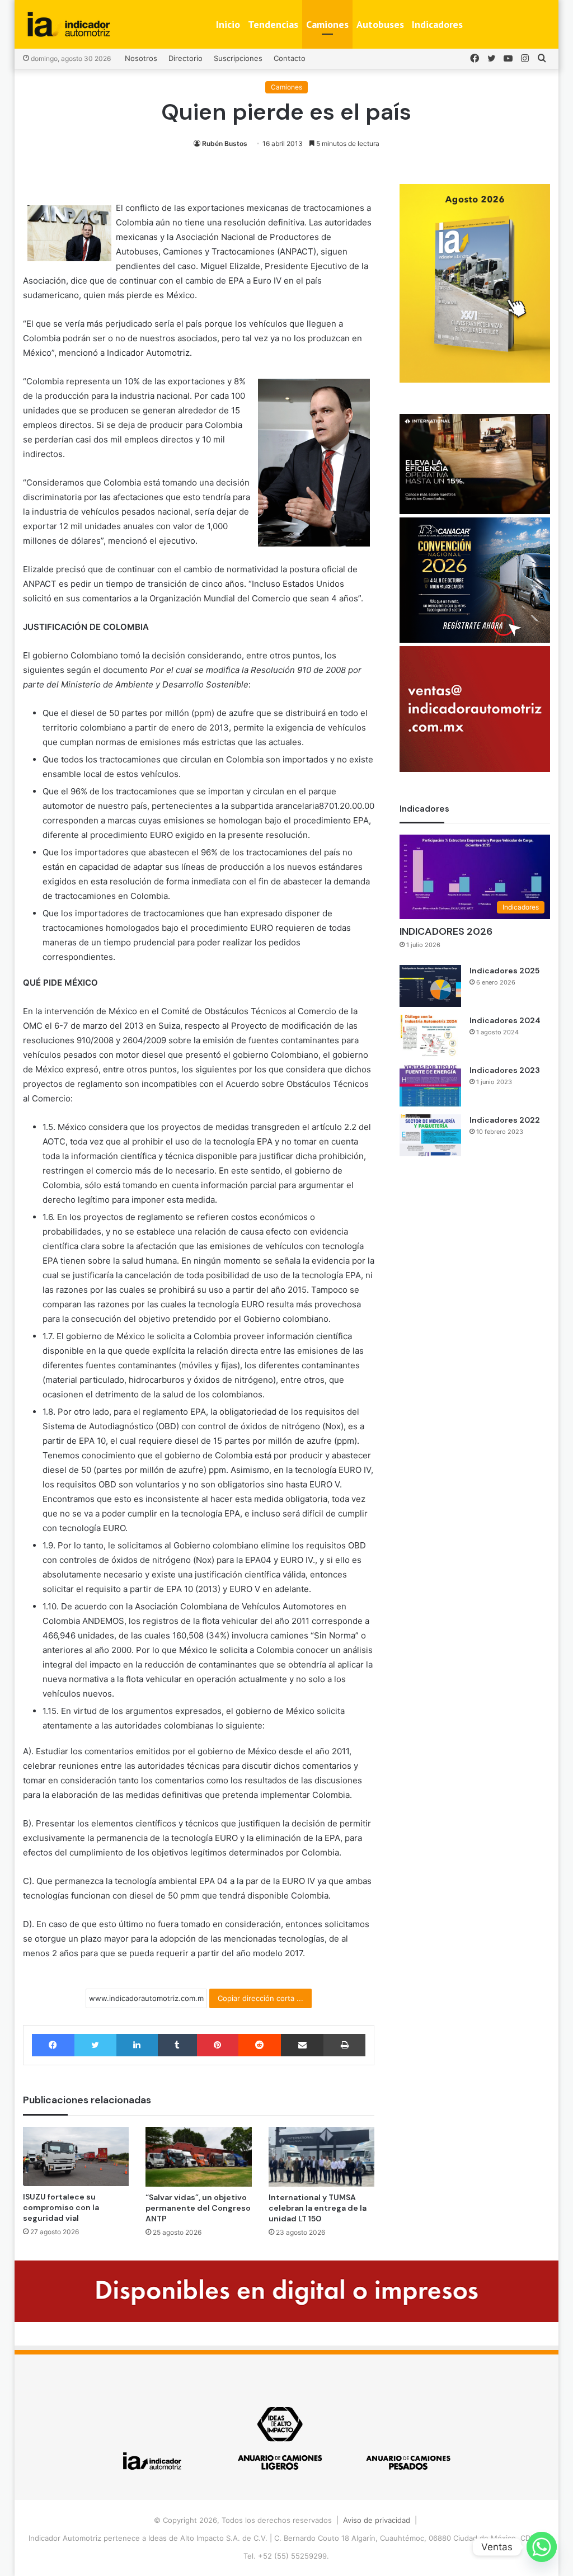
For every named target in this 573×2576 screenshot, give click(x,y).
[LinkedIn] (137, 2045)
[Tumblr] (177, 2045)
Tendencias (273, 24)
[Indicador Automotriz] (69, 24)
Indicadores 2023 (505, 1070)
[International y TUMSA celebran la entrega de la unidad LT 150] (322, 2157)
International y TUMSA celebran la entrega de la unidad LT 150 (318, 2208)
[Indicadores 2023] (430, 1086)
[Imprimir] (344, 2045)
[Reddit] (260, 2045)
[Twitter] (95, 2045)
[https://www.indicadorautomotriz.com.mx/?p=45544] (475, 380)
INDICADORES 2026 (446, 931)
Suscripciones (238, 58)
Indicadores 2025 (504, 971)
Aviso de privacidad (377, 2520)
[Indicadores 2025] (430, 986)
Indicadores (437, 24)
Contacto (290, 58)
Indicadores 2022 (505, 1120)
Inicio (228, 24)
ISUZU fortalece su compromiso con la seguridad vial (61, 2207)
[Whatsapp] (542, 2547)
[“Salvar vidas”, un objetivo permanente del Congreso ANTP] (199, 2157)
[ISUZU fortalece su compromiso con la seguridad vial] (76, 2156)
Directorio (185, 58)
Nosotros (141, 58)
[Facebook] (53, 2045)
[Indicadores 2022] (430, 1135)
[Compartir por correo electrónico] (302, 2045)
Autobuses (380, 24)
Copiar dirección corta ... (260, 1998)
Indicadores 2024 (505, 1020)
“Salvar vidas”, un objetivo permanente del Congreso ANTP (198, 2208)
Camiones (327, 24)
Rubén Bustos (225, 143)
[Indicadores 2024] (430, 1036)
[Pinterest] (218, 2045)
